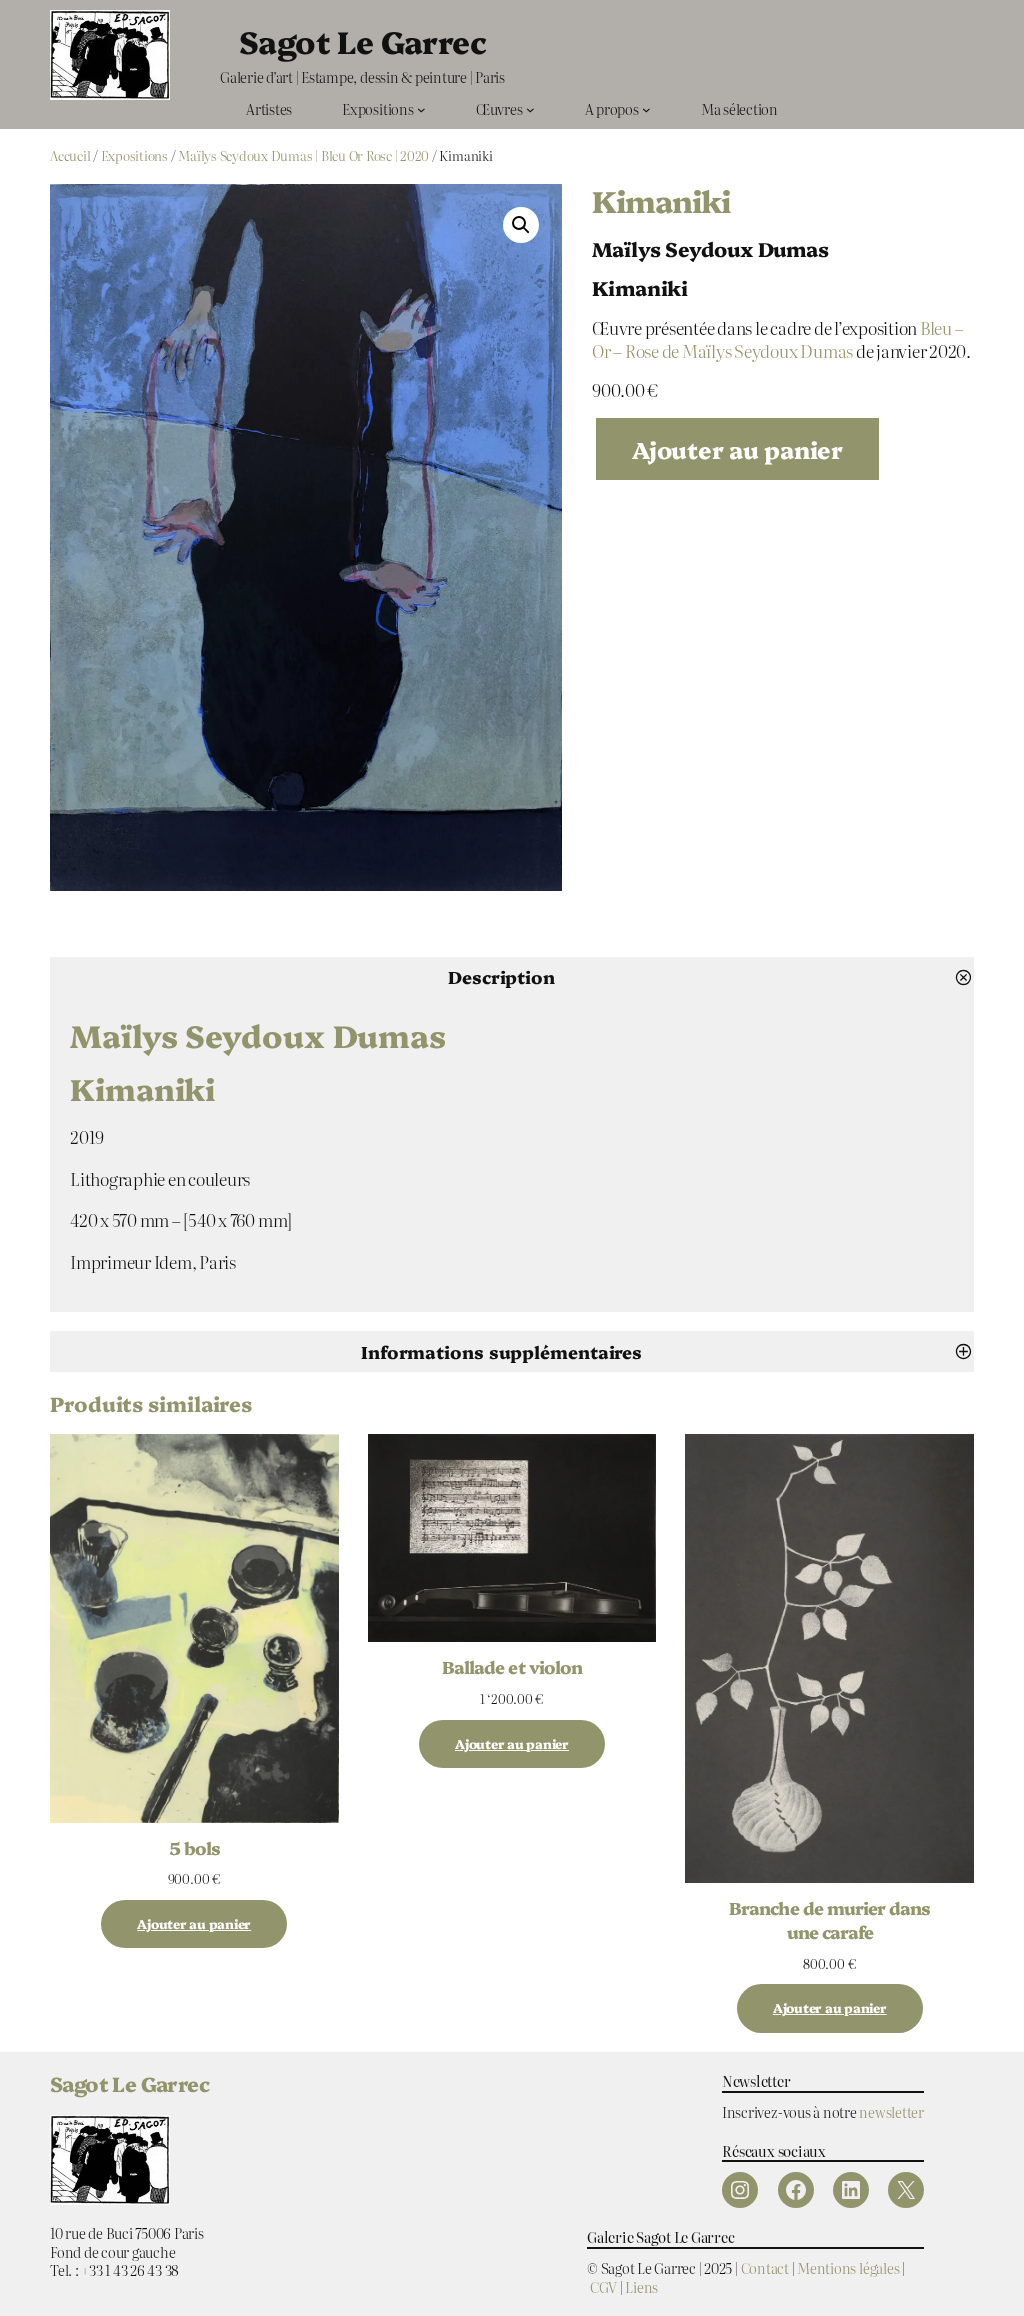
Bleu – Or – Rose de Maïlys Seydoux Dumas (778, 338)
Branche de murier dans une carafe (829, 1919)
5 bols (194, 1847)
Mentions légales (848, 2267)
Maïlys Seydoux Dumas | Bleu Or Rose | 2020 (303, 155)
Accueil (70, 155)
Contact (765, 2267)
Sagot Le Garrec (362, 40)
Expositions (134, 155)
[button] (521, 225)
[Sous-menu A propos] (646, 109)
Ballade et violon (512, 1666)
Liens (641, 2286)
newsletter (891, 2111)
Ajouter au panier (737, 449)
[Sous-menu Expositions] (421, 109)
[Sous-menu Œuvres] (530, 109)
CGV (603, 2286)
